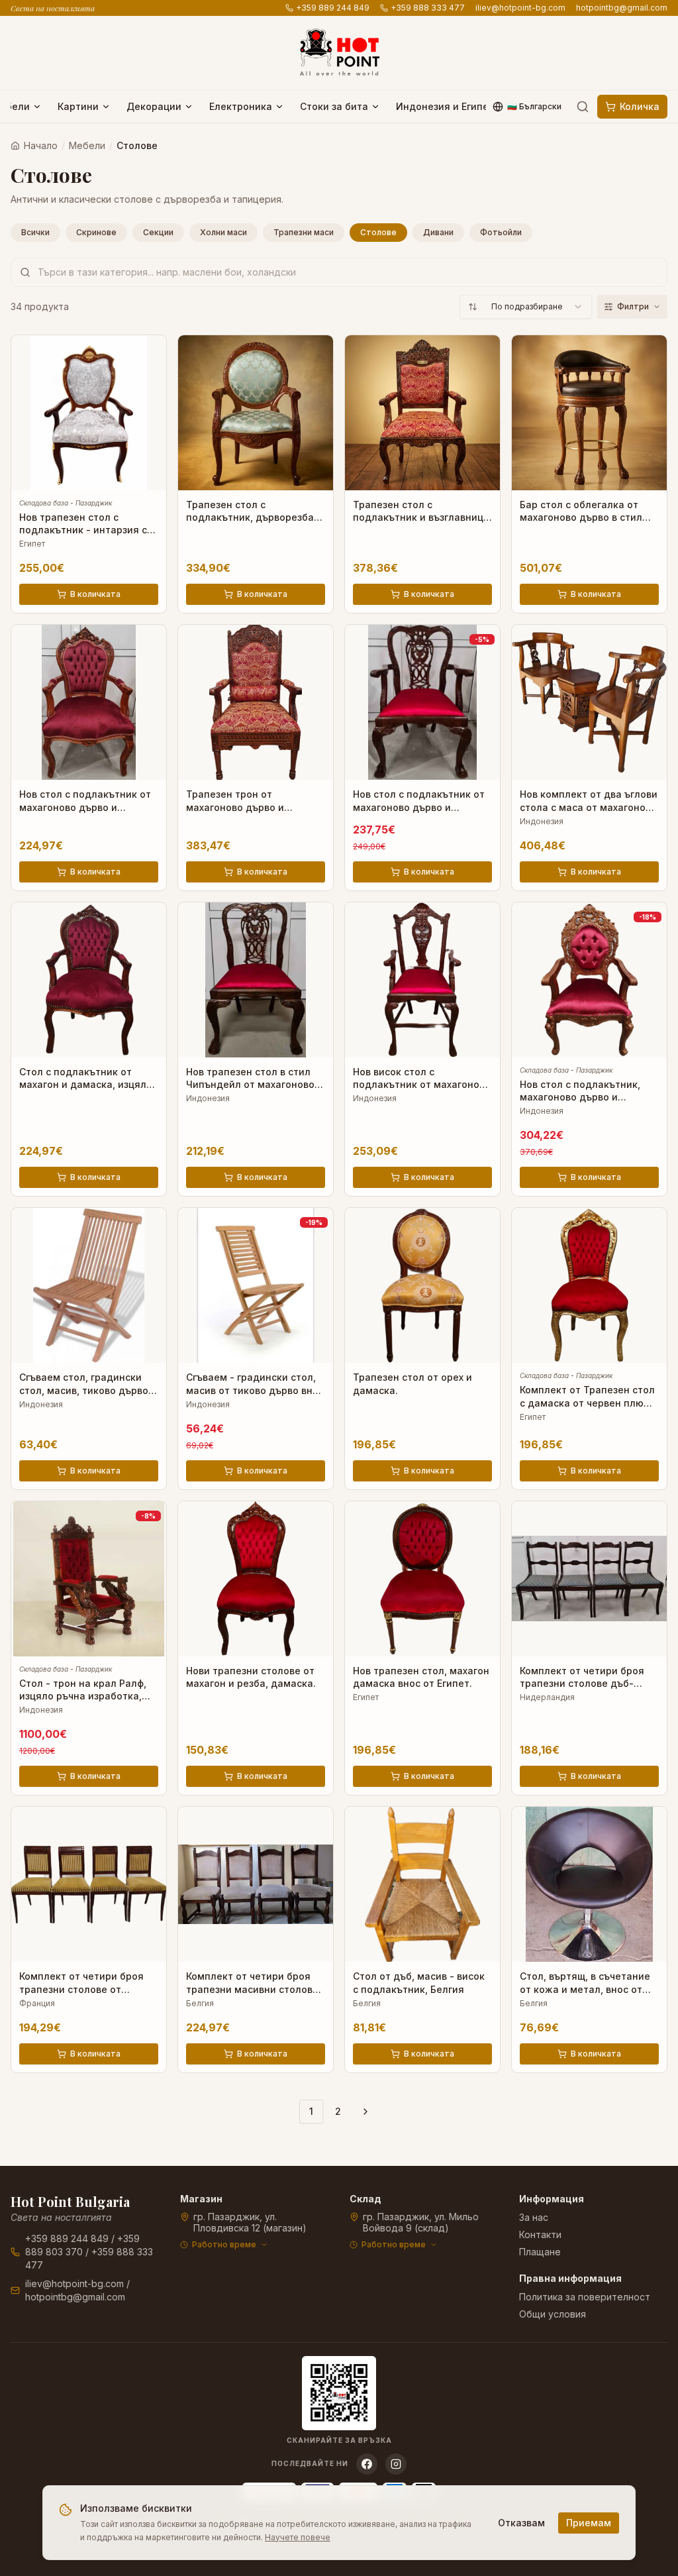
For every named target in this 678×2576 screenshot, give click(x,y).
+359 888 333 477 (428, 8)
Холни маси (223, 232)
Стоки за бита (334, 106)
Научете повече (298, 2537)
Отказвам (521, 2523)
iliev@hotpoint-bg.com (520, 8)
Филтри (633, 306)
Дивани (438, 232)
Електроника (241, 106)
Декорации (154, 106)
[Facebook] (367, 2464)
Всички (35, 232)
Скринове (96, 232)
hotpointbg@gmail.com (622, 8)
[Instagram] (396, 2464)
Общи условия (553, 2314)
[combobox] (526, 307)
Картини (78, 106)
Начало (41, 145)
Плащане (540, 2252)
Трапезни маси (304, 232)
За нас (534, 2217)
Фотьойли (501, 232)
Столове (378, 232)
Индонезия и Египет (445, 106)
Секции (158, 232)
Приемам (589, 2523)
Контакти (540, 2234)
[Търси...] (583, 107)
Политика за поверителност (585, 2297)
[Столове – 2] (365, 2112)
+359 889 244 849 (333, 8)
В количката (95, 594)
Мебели (87, 145)
